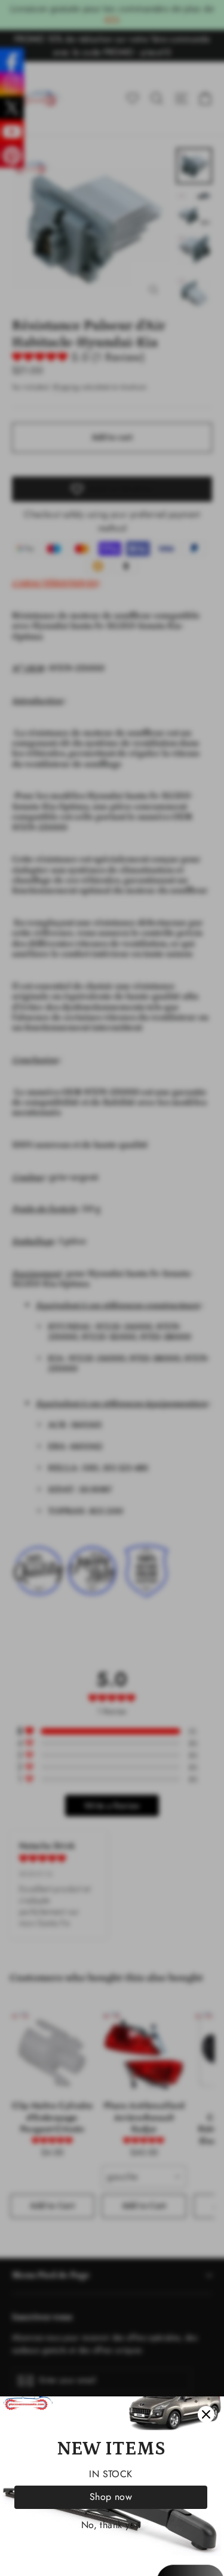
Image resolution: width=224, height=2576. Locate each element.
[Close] (206, 2414)
